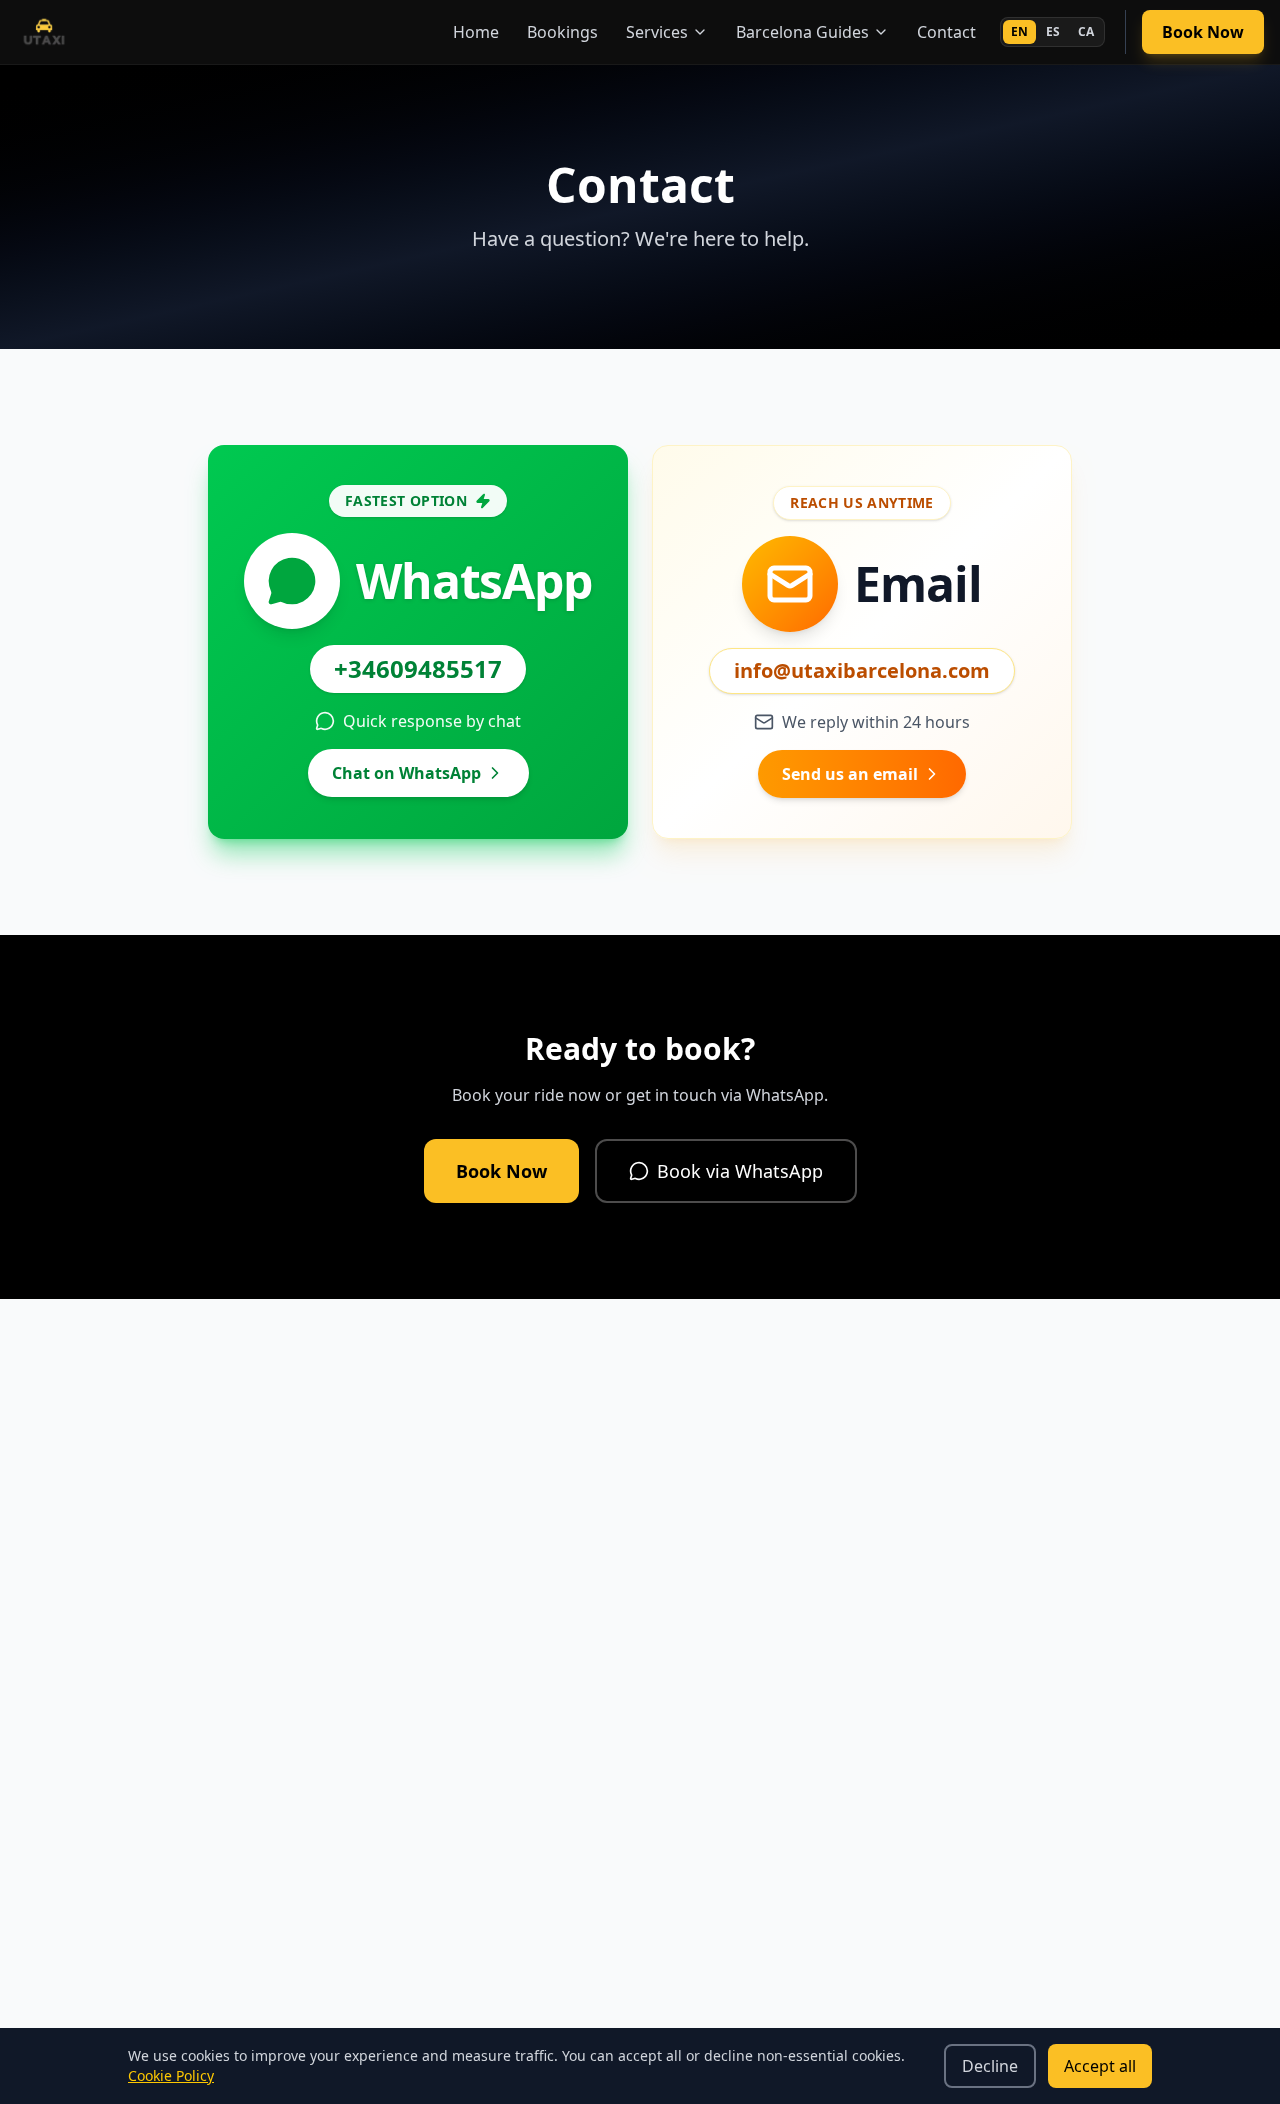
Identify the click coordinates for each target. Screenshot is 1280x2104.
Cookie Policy (171, 2075)
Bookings (562, 32)
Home (476, 32)
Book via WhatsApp (740, 1171)
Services (657, 32)
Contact (946, 32)
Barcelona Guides (802, 32)
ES (1053, 31)
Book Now (1203, 32)
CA (1086, 31)
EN (1019, 31)
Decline (990, 2066)
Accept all (1100, 2066)
